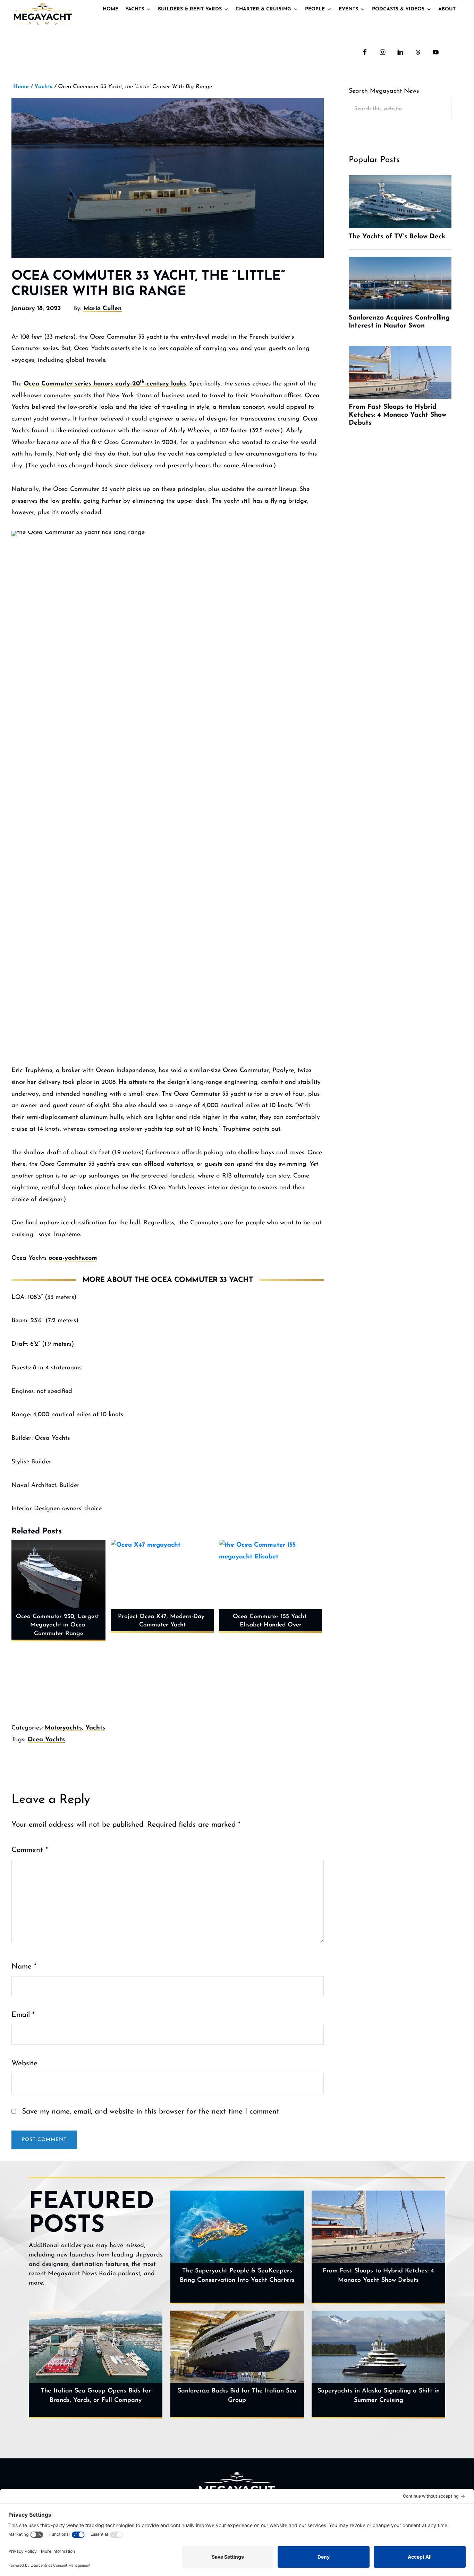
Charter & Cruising (263, 9)
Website (24, 2063)
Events (348, 9)
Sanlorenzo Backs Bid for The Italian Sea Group (237, 2396)
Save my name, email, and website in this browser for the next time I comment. (151, 2112)
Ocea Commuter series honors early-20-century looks (105, 384)
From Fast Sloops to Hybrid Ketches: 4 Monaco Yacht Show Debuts (378, 2276)
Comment (30, 1850)
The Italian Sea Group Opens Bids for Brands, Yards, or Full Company (96, 2396)
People (315, 9)
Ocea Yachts (46, 1740)
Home (111, 9)
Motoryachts (63, 1728)
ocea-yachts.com (73, 1258)
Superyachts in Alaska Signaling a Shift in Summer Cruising (379, 2396)
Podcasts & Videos (398, 9)
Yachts (135, 9)
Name (24, 1967)
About (447, 9)
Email (23, 2015)
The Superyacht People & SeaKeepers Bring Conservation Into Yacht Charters (237, 2276)
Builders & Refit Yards (190, 9)
